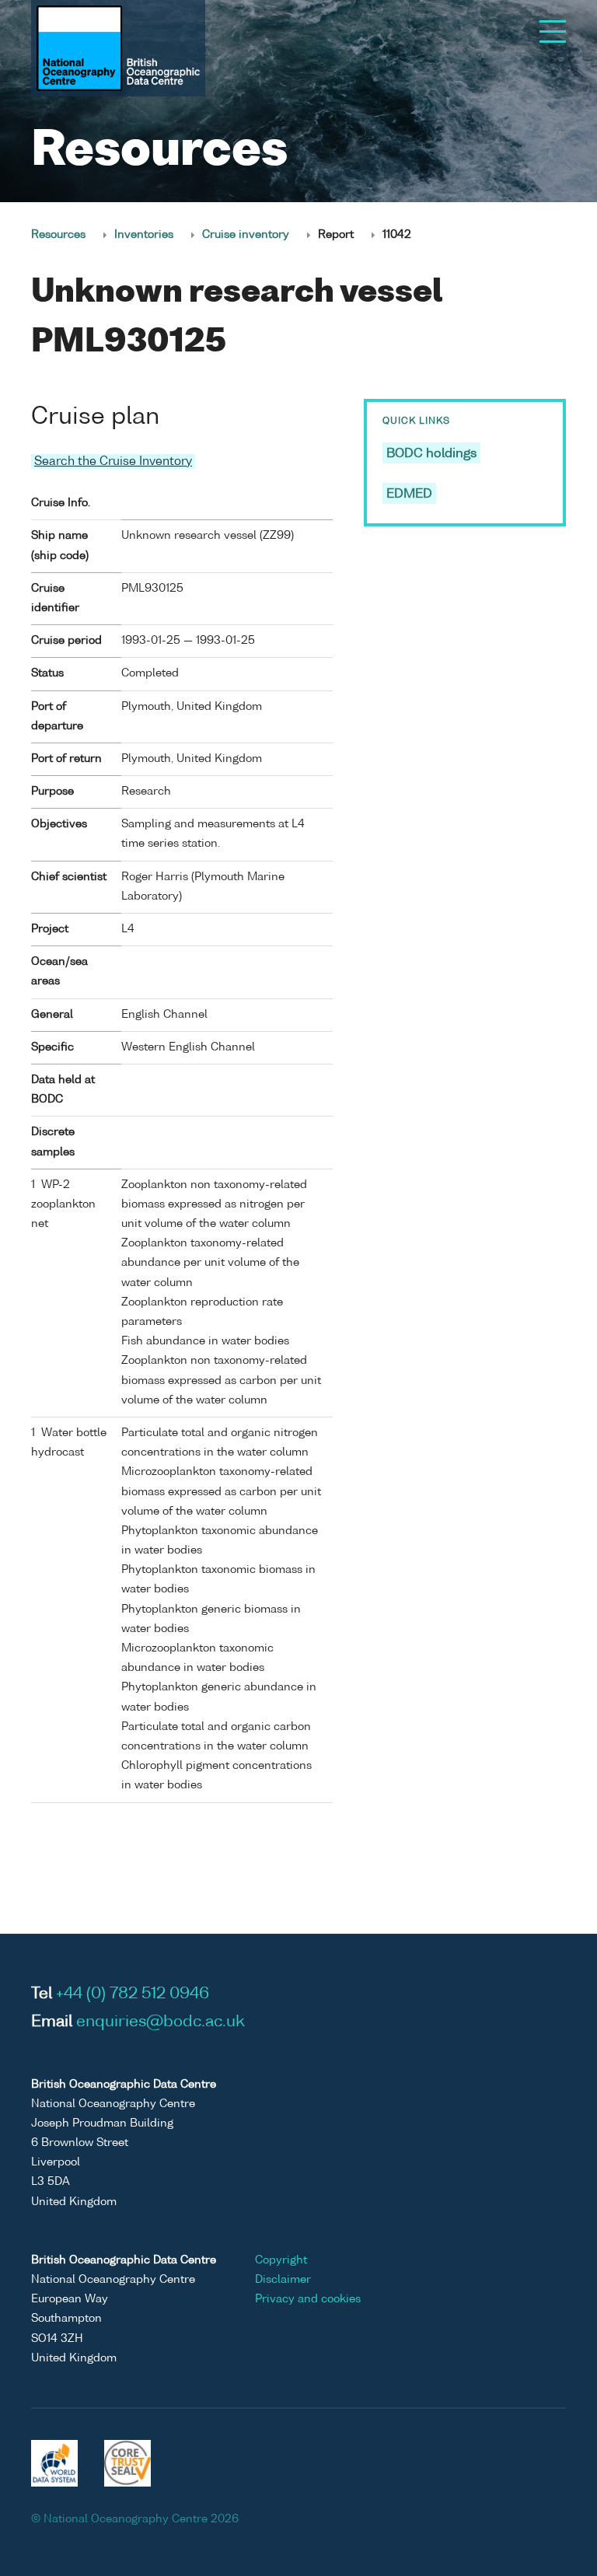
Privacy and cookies (308, 2299)
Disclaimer (283, 2280)
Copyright (281, 2260)
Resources (58, 235)
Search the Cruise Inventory (113, 461)
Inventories (144, 235)
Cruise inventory (246, 235)
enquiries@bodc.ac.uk (161, 2022)
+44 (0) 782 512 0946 (133, 1994)
